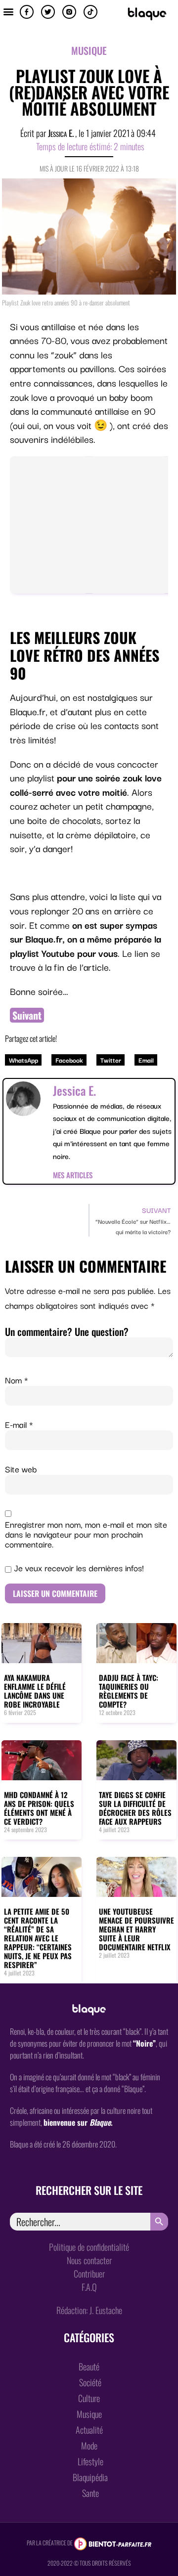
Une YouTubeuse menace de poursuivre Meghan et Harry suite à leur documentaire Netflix (136, 1929)
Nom (17, 1380)
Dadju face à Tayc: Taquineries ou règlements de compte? (129, 1691)
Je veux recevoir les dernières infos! (78, 1568)
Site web (21, 1469)
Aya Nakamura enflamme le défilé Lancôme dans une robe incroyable (35, 1691)
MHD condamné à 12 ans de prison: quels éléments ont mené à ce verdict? (39, 1808)
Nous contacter (89, 2260)
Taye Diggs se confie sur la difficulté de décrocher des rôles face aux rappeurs (135, 1808)
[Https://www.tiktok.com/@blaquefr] (90, 12)
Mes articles (73, 1175)
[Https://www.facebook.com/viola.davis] (27, 12)
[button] (8, 11)
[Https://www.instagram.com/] (69, 12)
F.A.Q (89, 2287)
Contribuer (89, 2274)
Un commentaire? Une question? (67, 1331)
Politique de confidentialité (89, 2247)
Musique (89, 50)
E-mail (19, 1424)
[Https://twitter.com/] (48, 12)
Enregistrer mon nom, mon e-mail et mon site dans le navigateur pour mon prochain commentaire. (86, 1534)
